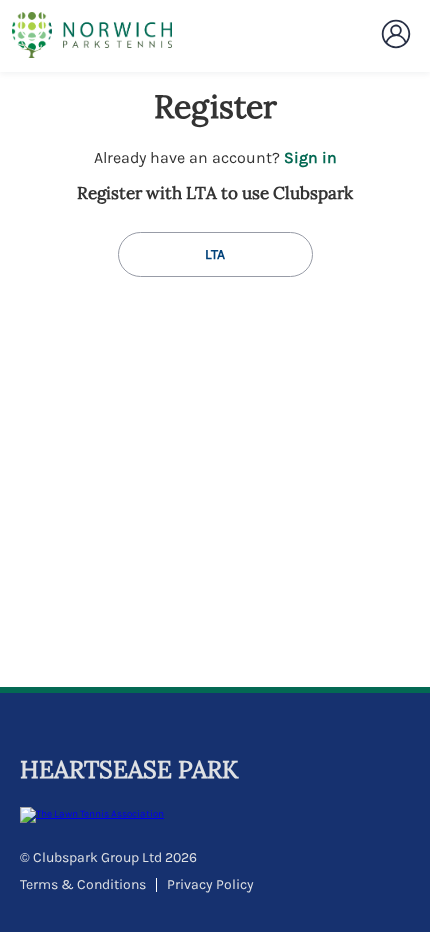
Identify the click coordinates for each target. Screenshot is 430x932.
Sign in (310, 157)
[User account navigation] (396, 34)
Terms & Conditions (83, 884)
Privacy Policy (210, 884)
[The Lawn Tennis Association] (212, 815)
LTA (215, 254)
